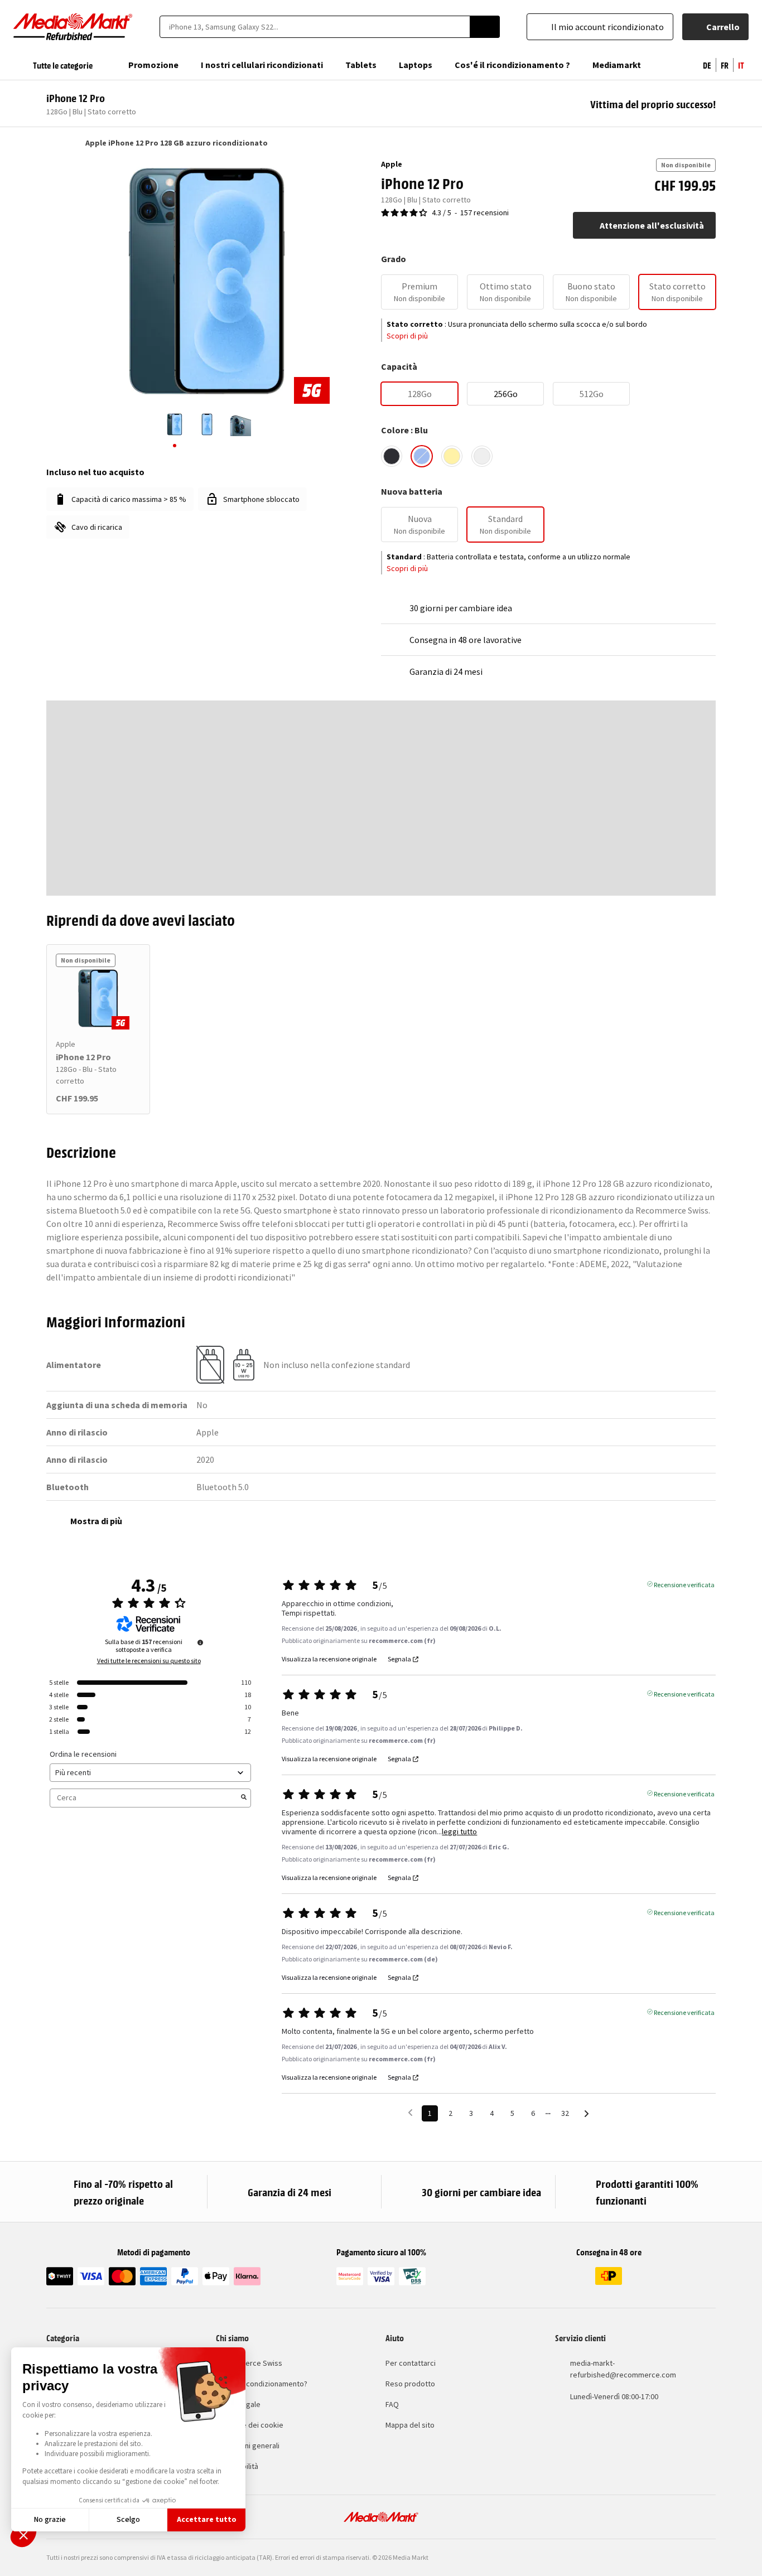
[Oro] (452, 456)
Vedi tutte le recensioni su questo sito (149, 1661)
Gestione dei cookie (250, 2425)
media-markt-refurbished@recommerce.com (623, 2369)
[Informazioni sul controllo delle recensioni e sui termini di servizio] (200, 1642)
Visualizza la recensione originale (329, 1659)
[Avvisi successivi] (587, 2114)
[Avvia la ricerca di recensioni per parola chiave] (244, 1798)
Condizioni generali (248, 2445)
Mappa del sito (410, 2425)
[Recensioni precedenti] (410, 2112)
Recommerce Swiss (249, 2363)
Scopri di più (407, 336)
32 (565, 2113)
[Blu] (422, 456)
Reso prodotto (410, 2384)
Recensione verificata (684, 1584)
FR (725, 65)
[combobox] (315, 27)
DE (707, 65)
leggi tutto (459, 1832)
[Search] (485, 27)
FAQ (392, 2404)
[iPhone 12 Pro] (98, 998)
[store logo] (73, 27)
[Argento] (482, 456)
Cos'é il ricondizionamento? (262, 2384)
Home (52, 143)
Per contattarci (411, 2363)
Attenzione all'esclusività (652, 225)
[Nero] (392, 456)
